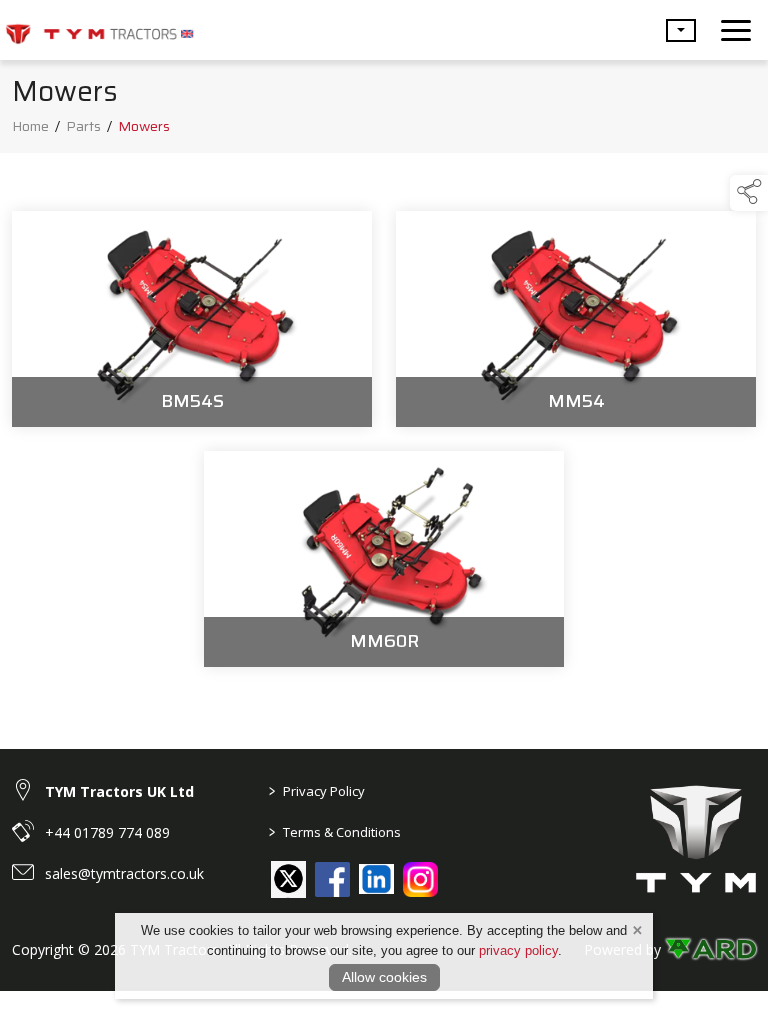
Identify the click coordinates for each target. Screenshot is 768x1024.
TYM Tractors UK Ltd (119, 791)
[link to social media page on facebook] (332, 879)
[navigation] (736, 30)
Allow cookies (384, 977)
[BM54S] (192, 319)
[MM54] (576, 319)
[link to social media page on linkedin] (376, 881)
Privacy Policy (317, 791)
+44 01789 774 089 (107, 832)
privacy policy (518, 950)
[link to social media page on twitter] (288, 878)
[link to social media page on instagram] (420, 879)
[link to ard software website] (710, 949)
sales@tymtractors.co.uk (124, 873)
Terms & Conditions (335, 832)
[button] (681, 30)
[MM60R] (384, 559)
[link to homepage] (100, 30)
